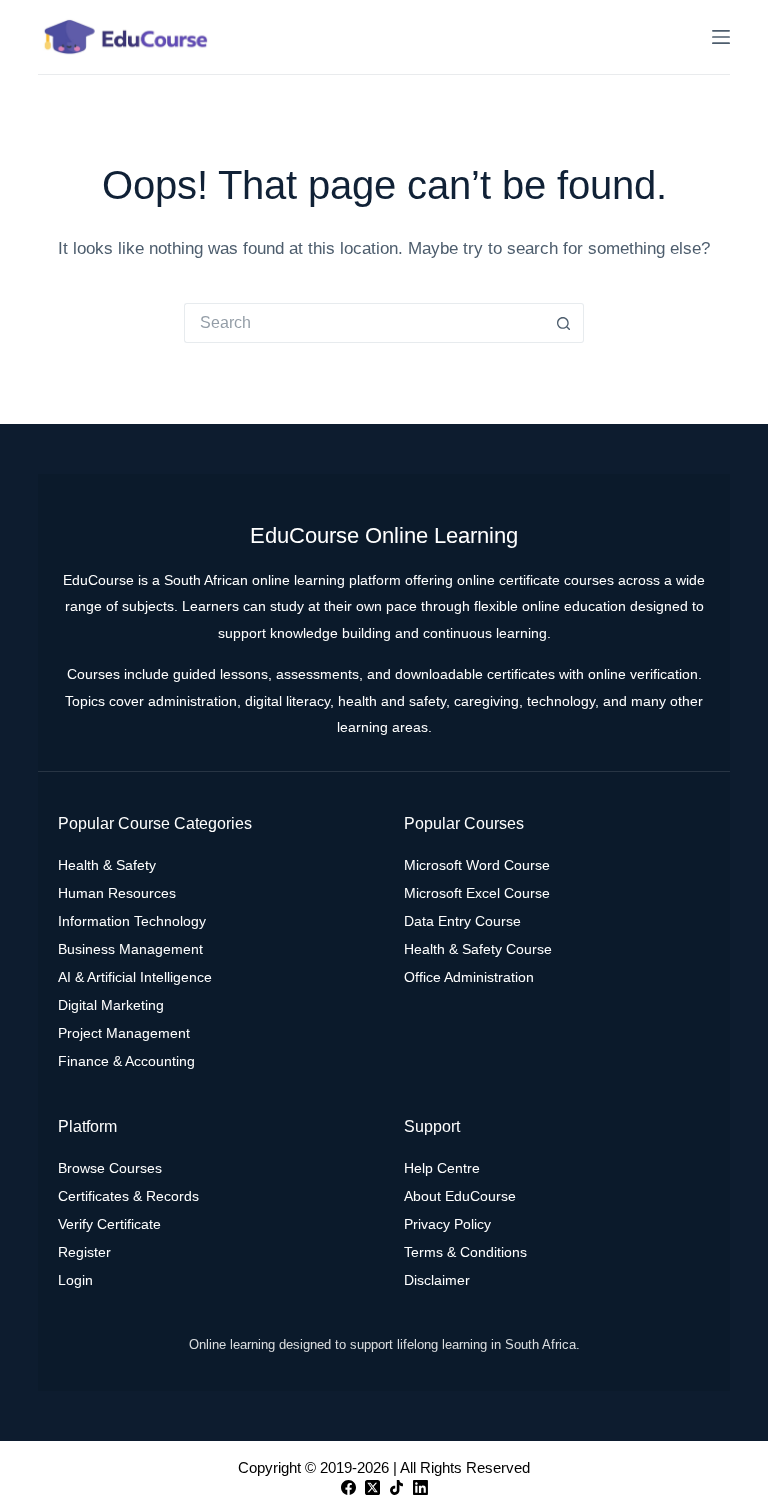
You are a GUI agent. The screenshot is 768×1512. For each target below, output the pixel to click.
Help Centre (442, 1168)
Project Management (124, 1033)
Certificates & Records (128, 1196)
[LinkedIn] (420, 1487)
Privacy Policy (447, 1224)
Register (84, 1252)
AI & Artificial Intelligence (135, 977)
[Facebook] (348, 1487)
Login (75, 1280)
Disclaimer (437, 1280)
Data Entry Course (462, 921)
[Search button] (564, 323)
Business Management (130, 949)
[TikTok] (396, 1487)
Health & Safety (107, 865)
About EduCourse (460, 1196)
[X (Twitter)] (372, 1487)
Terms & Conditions (465, 1252)
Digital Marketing (111, 1005)
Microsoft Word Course (477, 865)
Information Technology (132, 921)
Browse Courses (110, 1168)
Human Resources (117, 893)
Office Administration (469, 977)
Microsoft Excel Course (477, 893)
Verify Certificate (109, 1224)
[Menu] (721, 37)
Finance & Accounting (126, 1061)
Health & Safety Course (478, 949)
